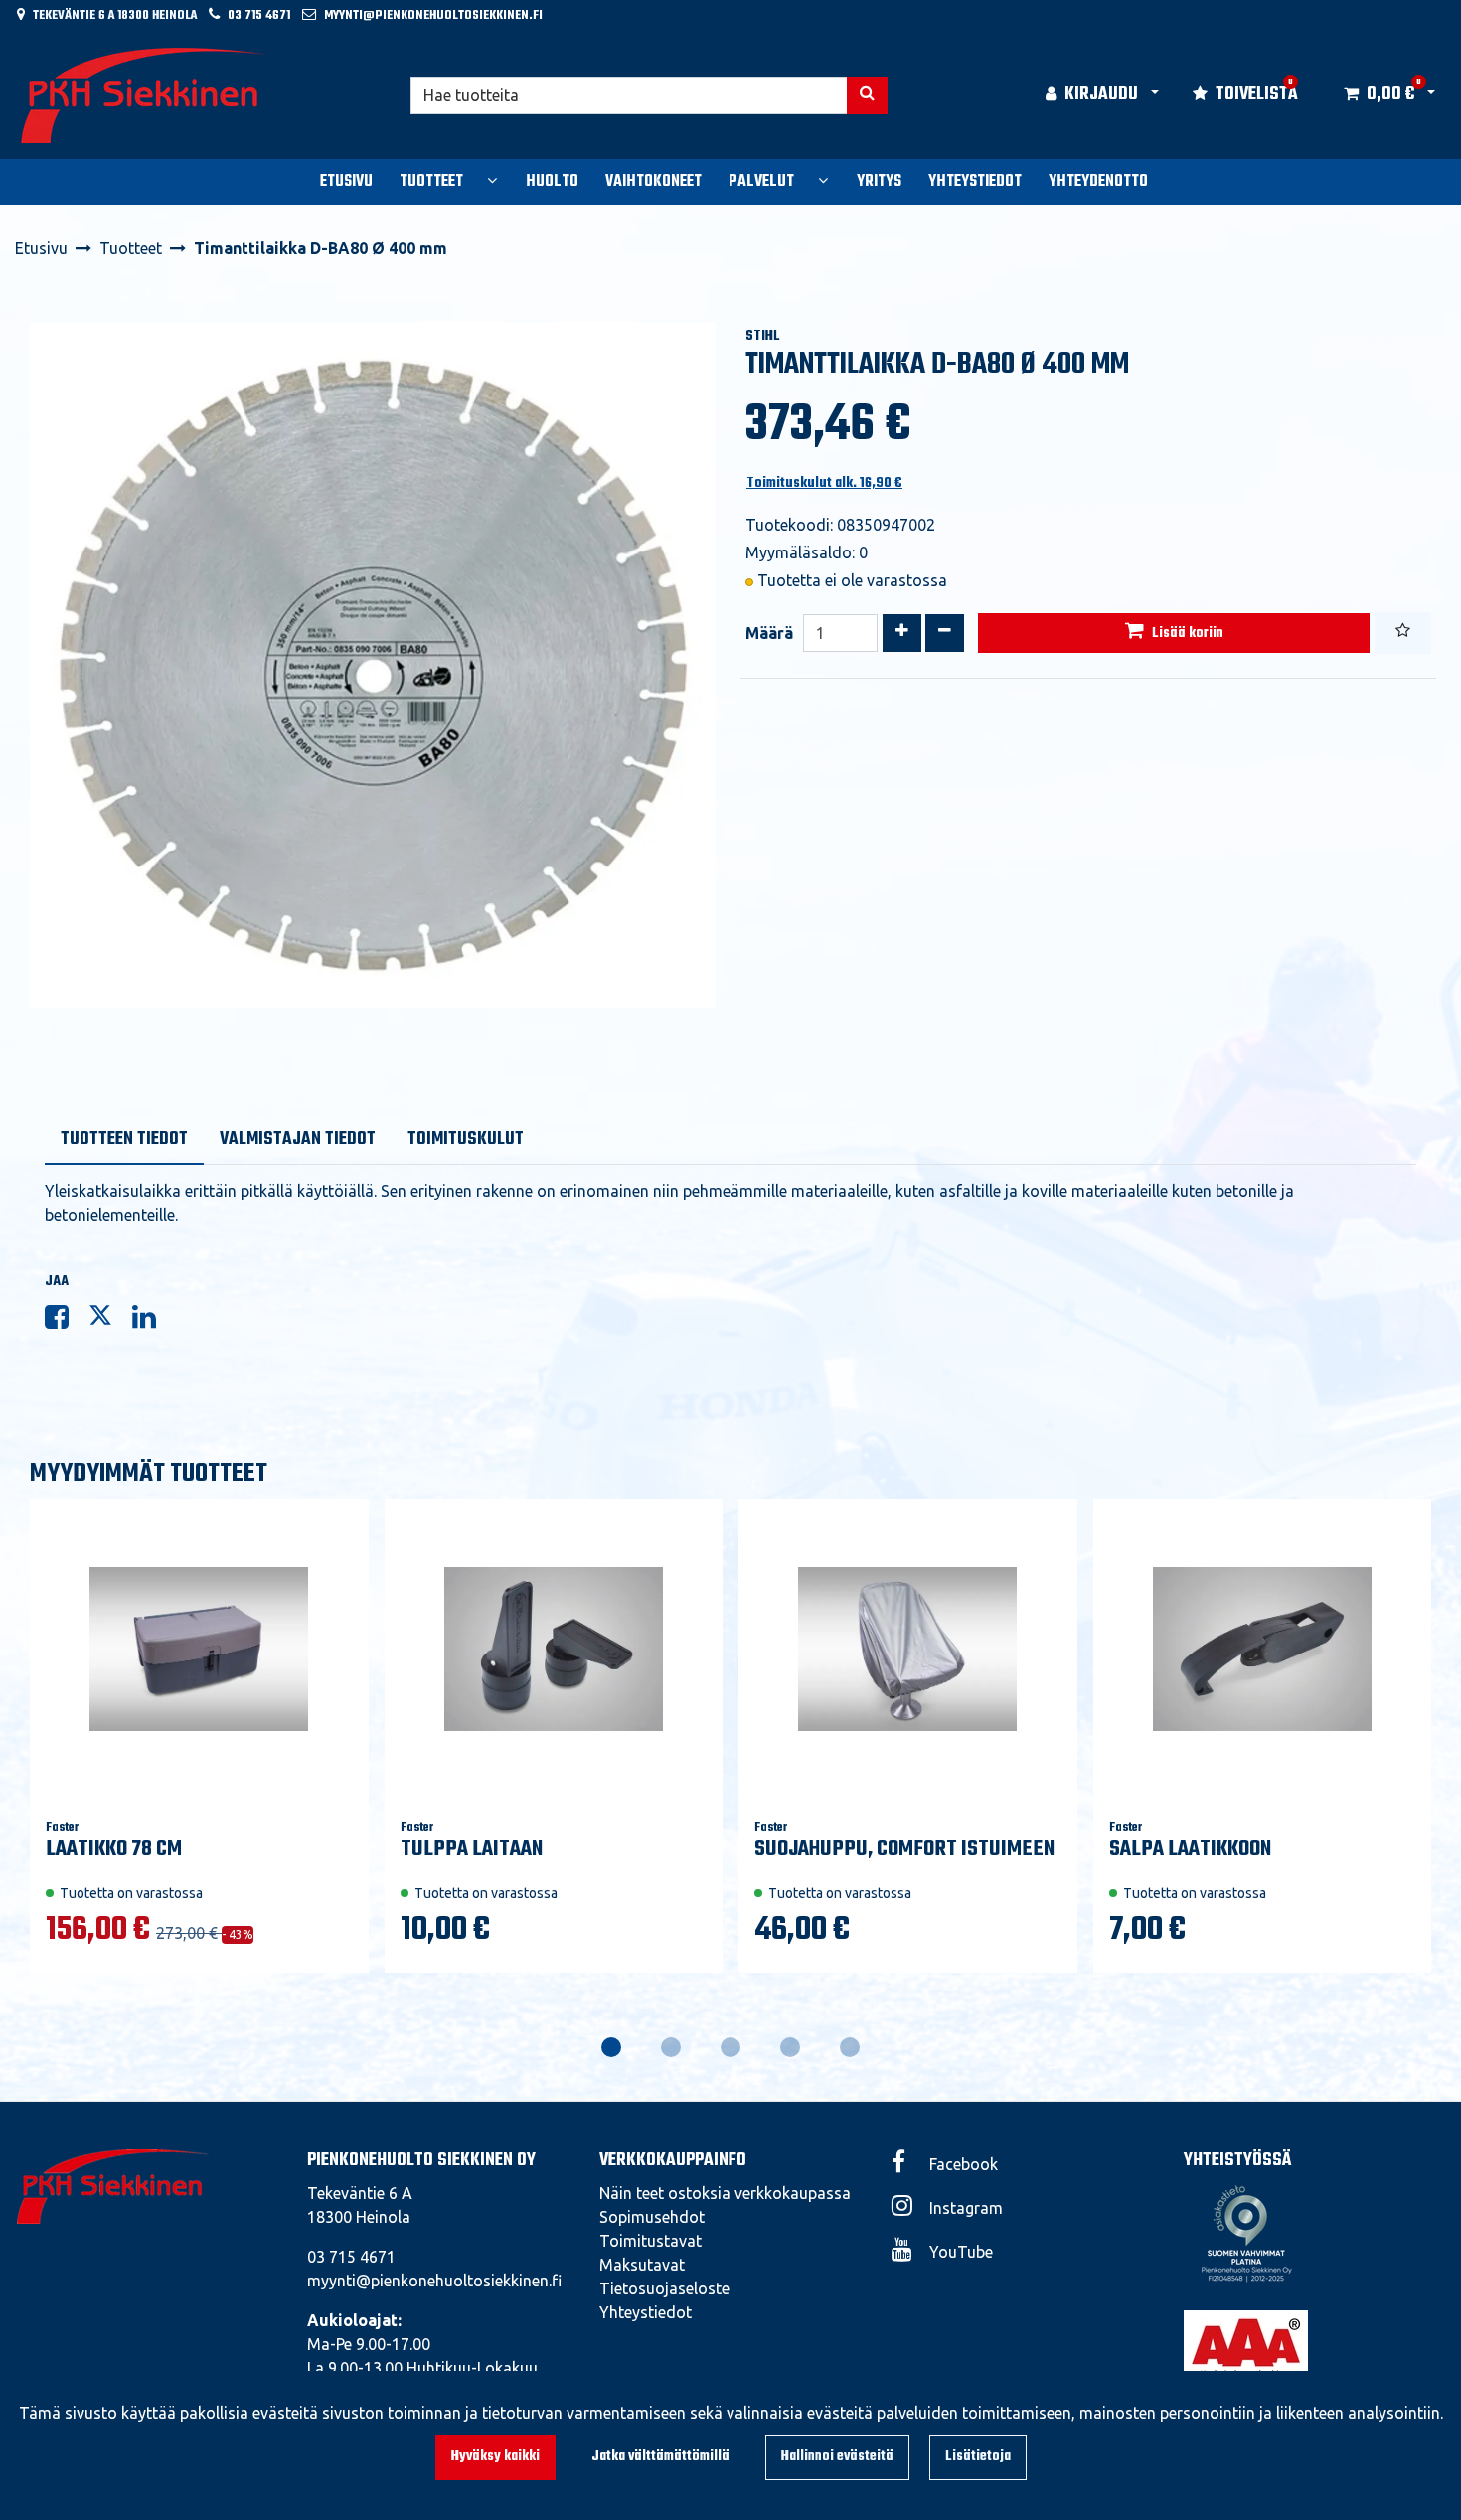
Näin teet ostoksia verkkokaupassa (725, 2193)
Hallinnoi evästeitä (837, 2457)
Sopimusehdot (652, 2217)
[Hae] (867, 95)
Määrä (769, 633)
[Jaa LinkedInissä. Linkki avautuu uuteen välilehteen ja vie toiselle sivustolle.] (152, 1321)
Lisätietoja (978, 2457)
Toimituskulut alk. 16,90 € (824, 483)
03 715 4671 (259, 15)
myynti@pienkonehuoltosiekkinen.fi (433, 15)
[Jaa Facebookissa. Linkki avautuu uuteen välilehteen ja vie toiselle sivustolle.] (67, 1321)
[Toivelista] (1403, 633)
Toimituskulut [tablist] (466, 1139)
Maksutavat (642, 2265)
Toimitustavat (650, 2241)
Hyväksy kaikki (495, 2457)
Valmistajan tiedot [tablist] (298, 1139)
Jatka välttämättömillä (660, 2457)
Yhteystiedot (646, 2312)
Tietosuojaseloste (664, 2288)
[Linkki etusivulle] (145, 95)
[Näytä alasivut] (492, 180)
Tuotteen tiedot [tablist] (124, 1139)
